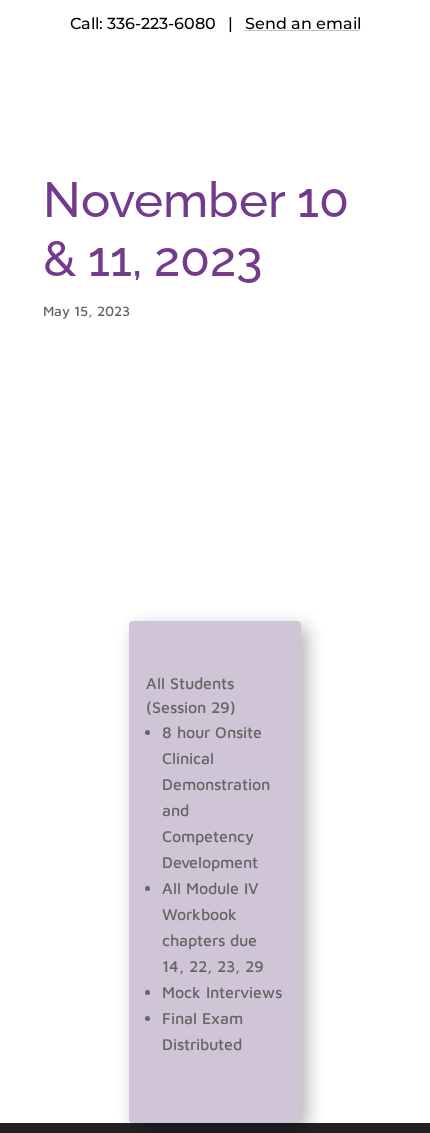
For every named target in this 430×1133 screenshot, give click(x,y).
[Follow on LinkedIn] (235, 91)
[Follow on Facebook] (155, 91)
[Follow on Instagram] (275, 91)
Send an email (303, 23)
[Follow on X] (195, 91)
